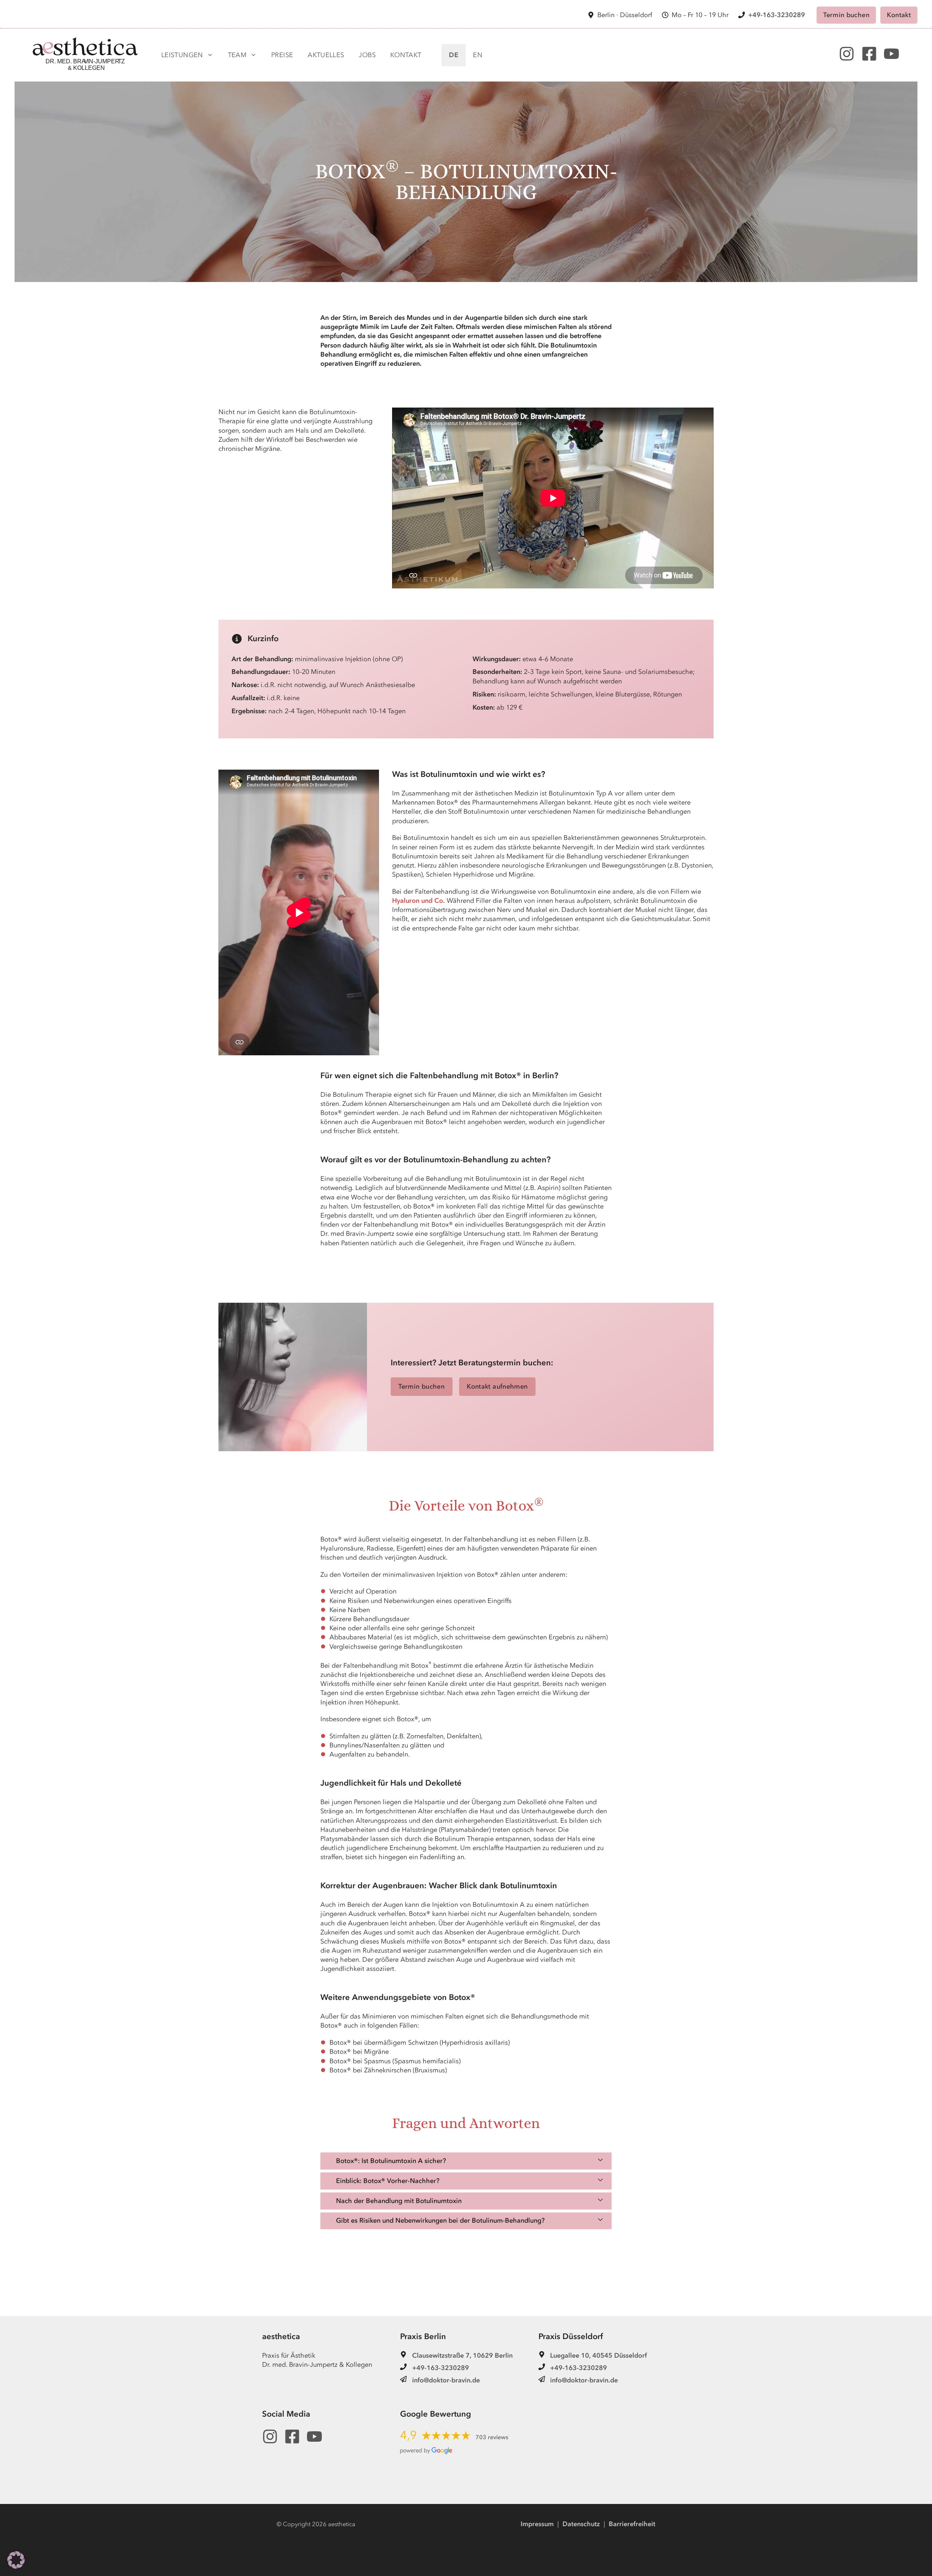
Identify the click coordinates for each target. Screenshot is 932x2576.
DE (454, 55)
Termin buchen (846, 15)
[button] (466, 2161)
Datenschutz (581, 2524)
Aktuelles (326, 55)
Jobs (367, 55)
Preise (282, 55)
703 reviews (492, 2437)
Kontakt (899, 15)
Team (237, 55)
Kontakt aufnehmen (497, 1387)
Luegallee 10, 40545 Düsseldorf (599, 2356)
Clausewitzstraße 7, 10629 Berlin (462, 2356)
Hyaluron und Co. (418, 901)
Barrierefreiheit (632, 2524)
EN (478, 55)
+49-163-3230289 (777, 15)
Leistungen (182, 55)
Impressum (537, 2524)
